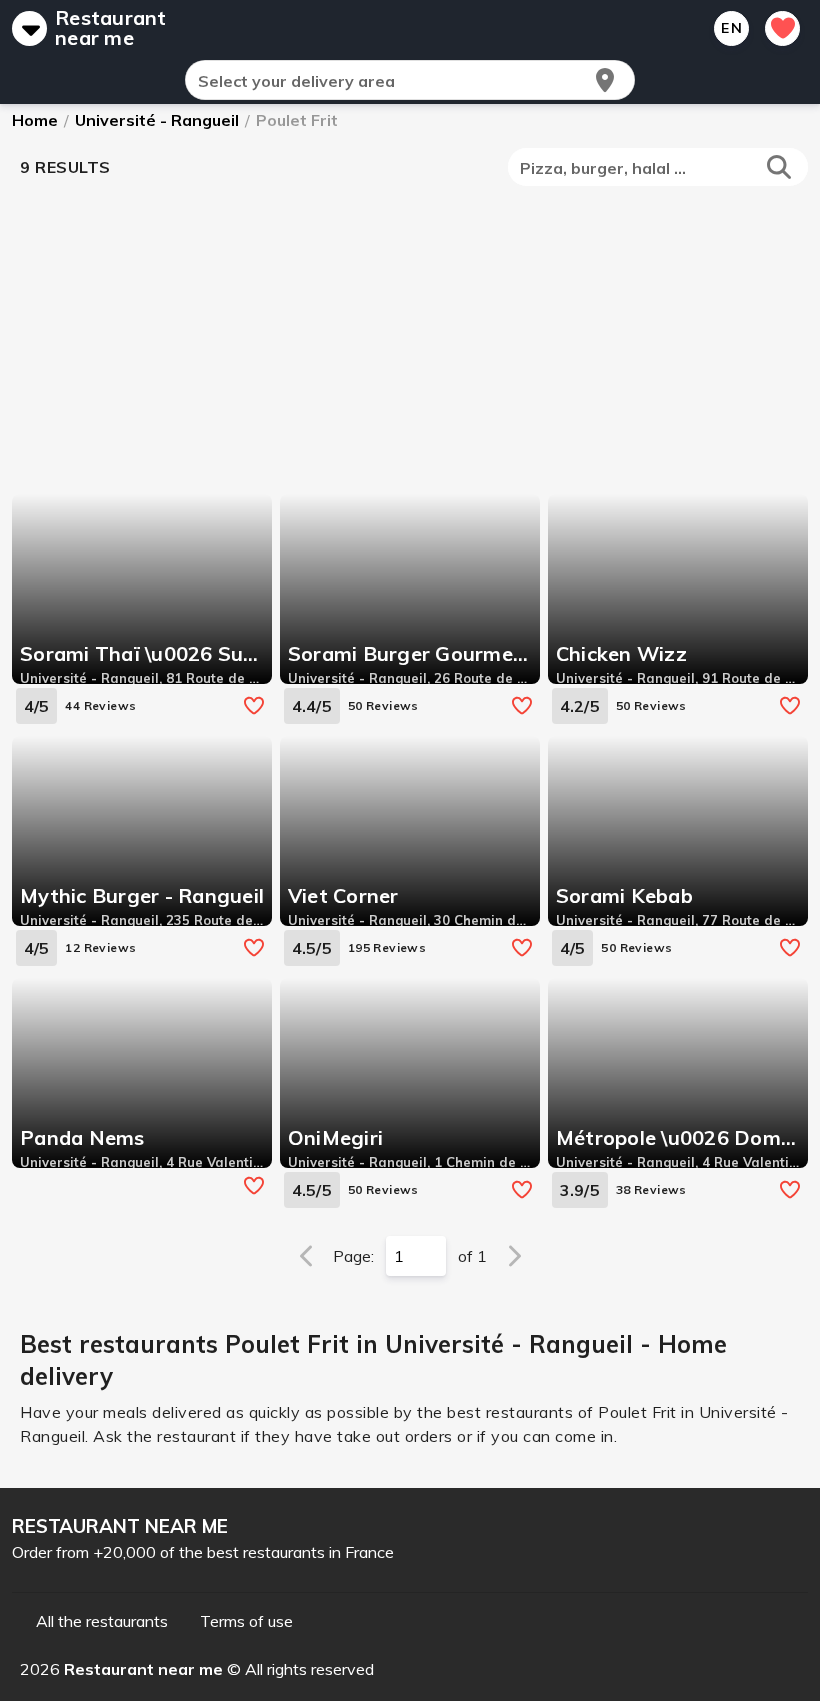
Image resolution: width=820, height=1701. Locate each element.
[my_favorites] (782, 28)
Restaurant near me (111, 28)
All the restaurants (102, 1621)
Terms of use (246, 1621)
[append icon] (605, 80)
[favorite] (254, 706)
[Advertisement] (414, 338)
